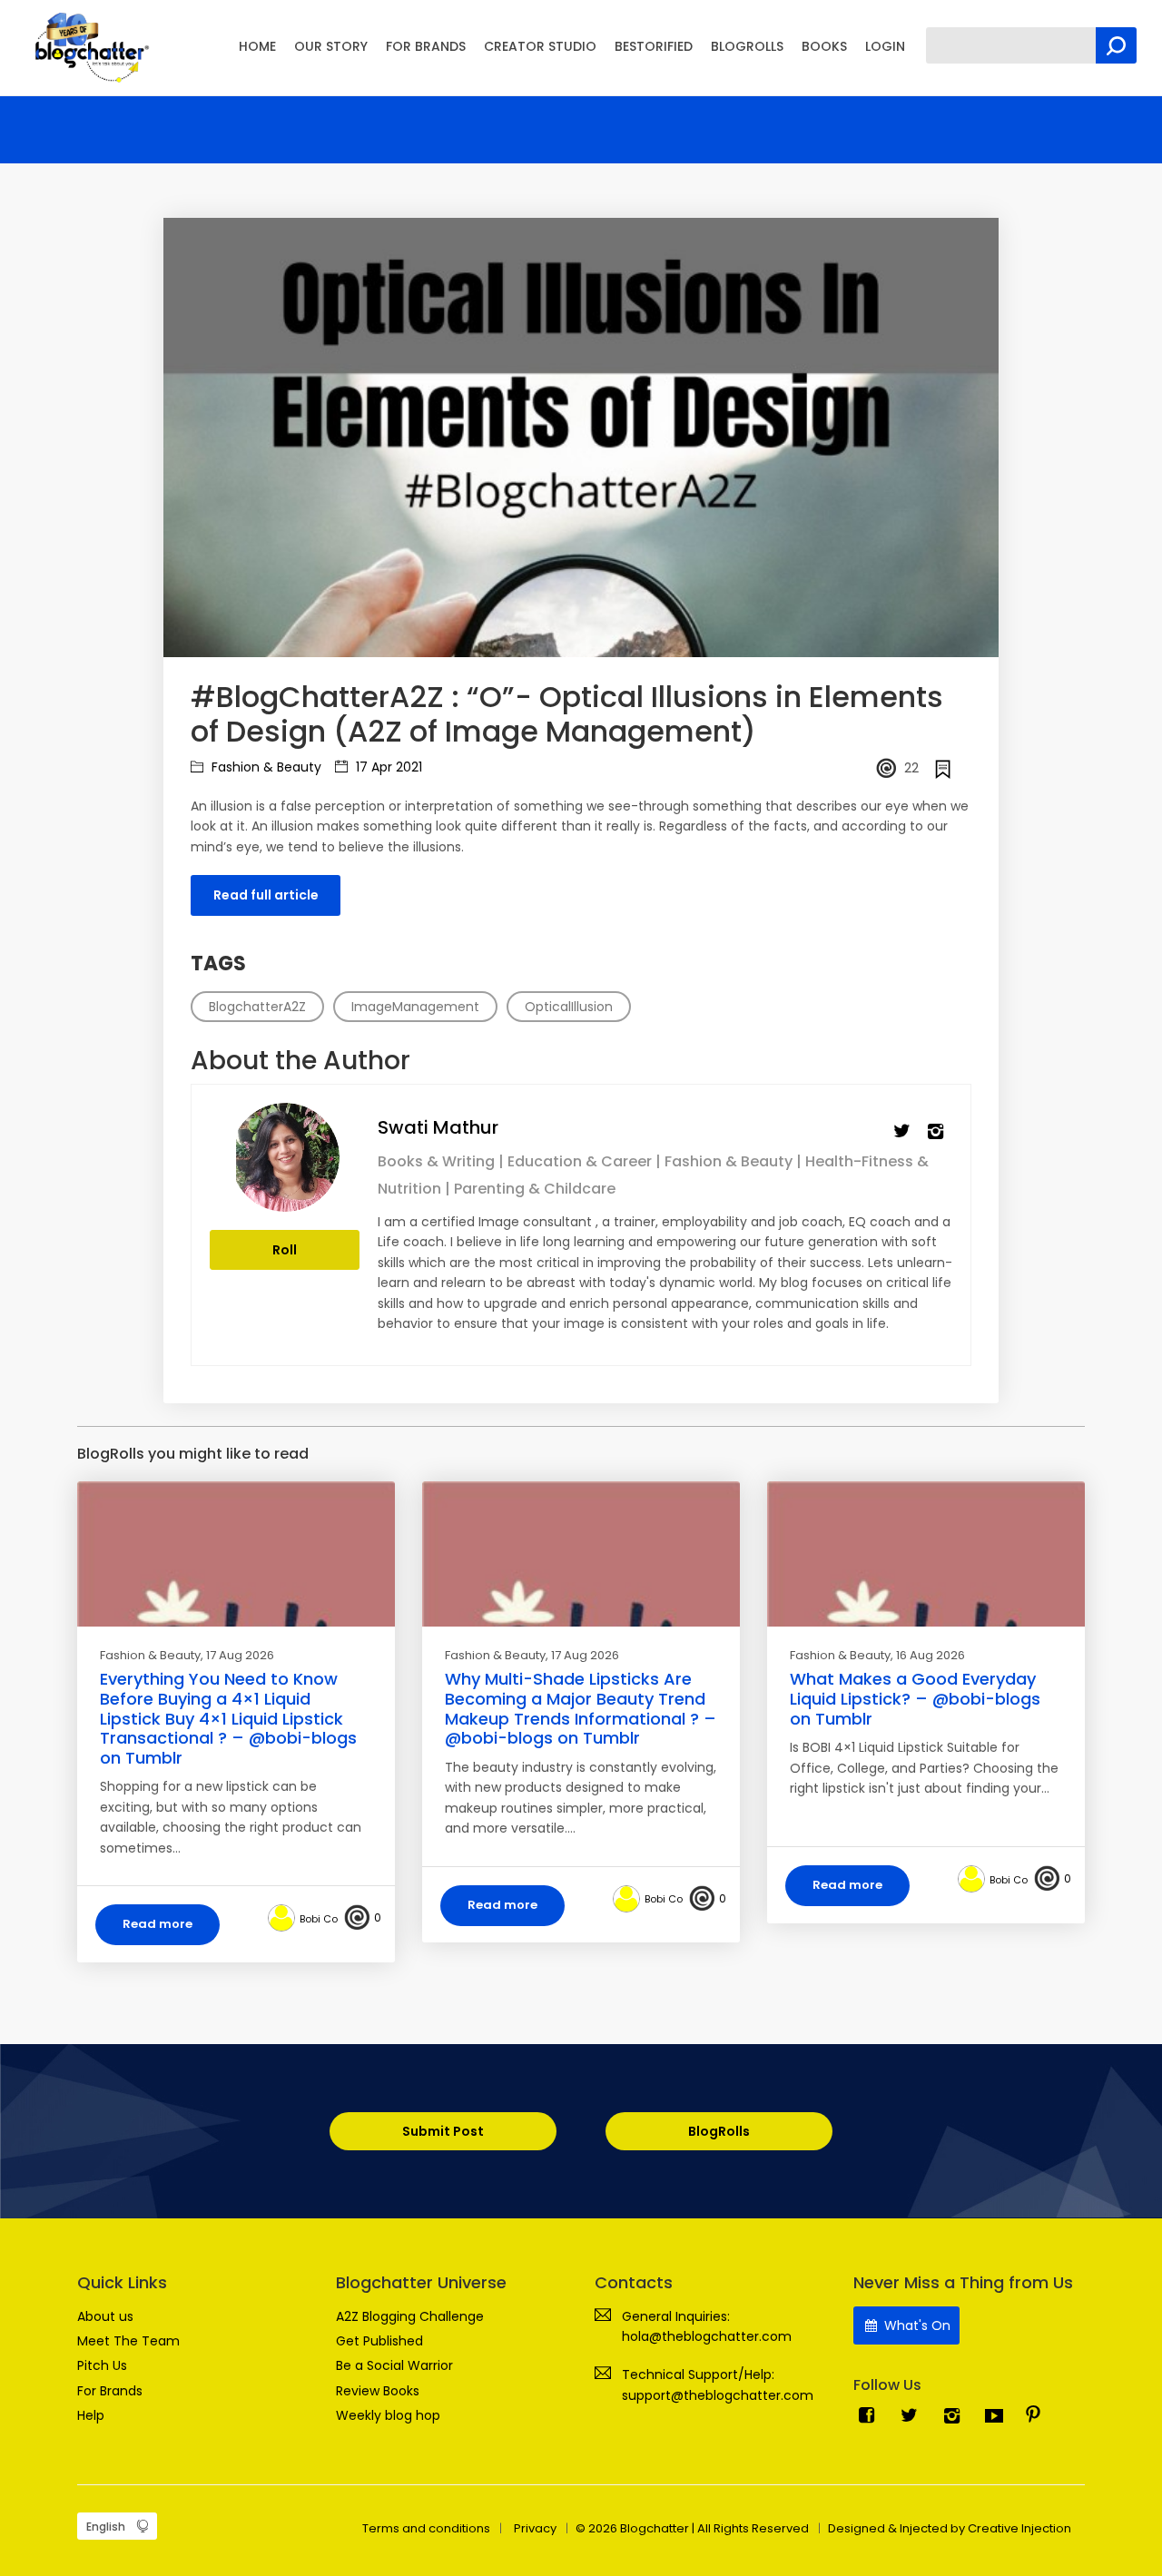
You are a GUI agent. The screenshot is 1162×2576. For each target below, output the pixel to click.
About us (105, 2316)
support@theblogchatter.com (718, 2395)
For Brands (110, 2391)
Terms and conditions (426, 2528)
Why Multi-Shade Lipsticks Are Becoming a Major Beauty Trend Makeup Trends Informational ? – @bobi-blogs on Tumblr (581, 1708)
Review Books (378, 2391)
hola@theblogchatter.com (707, 2336)
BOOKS (824, 46)
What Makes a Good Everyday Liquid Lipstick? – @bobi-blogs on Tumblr (915, 1698)
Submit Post (443, 2131)
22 (911, 768)
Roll (285, 1250)
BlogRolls (719, 2131)
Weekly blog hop (388, 2415)
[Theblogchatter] (89, 46)
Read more (158, 1924)
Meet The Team (128, 2341)
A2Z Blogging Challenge (410, 2316)
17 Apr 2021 (387, 767)
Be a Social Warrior (394, 2365)
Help (91, 2415)
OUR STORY (331, 46)
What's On (916, 2325)
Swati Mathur (438, 1127)
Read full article (266, 895)
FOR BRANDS (426, 46)
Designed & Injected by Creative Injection (950, 2528)
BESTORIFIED (654, 46)
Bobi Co (319, 1919)
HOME (257, 46)
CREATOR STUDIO (540, 46)
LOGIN (885, 46)
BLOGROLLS (747, 46)
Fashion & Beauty (265, 767)
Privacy (535, 2528)
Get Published (379, 2341)
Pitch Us (102, 2365)
